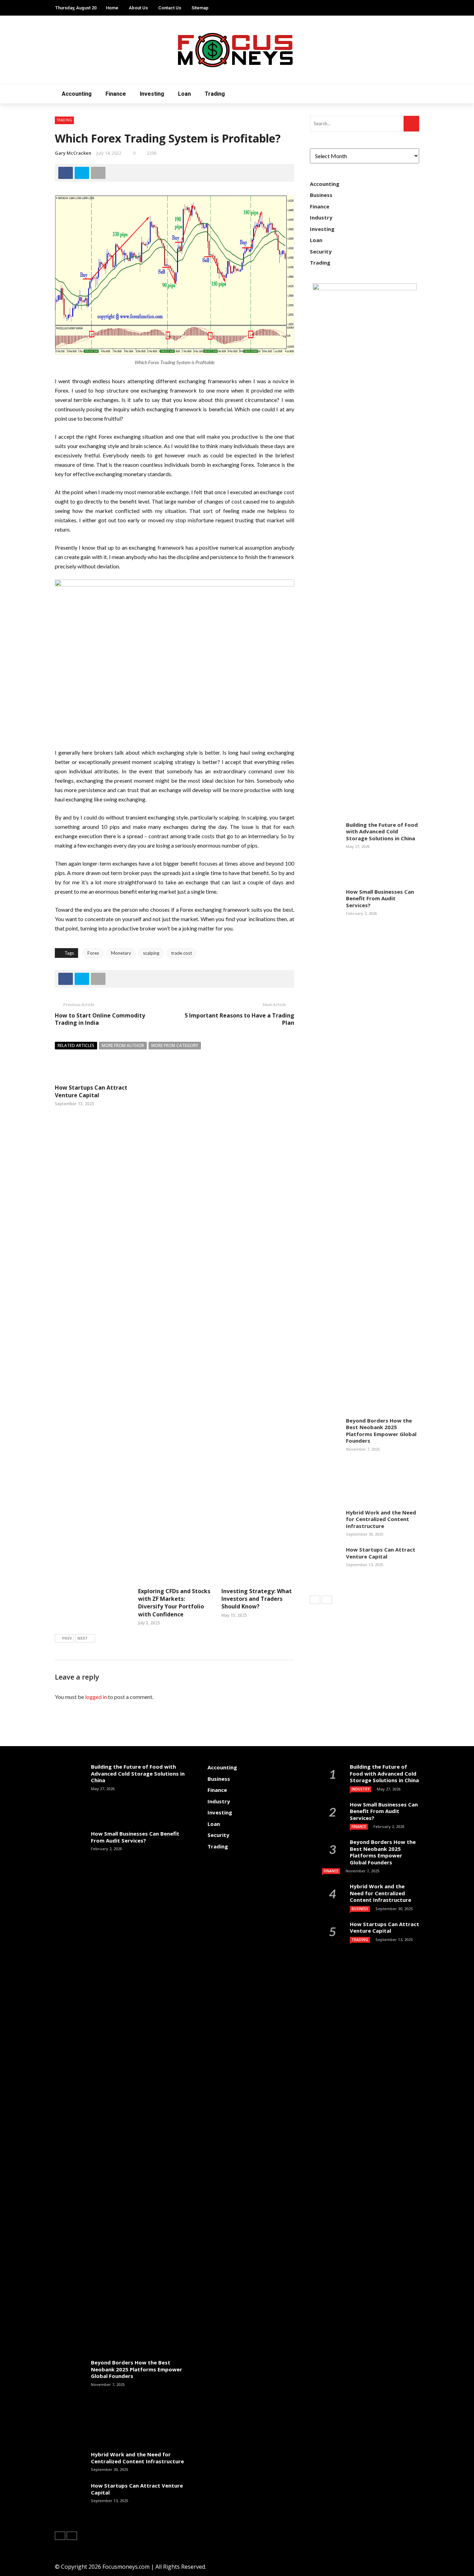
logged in (96, 1697)
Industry (321, 217)
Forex (93, 953)
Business (321, 195)
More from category (175, 1045)
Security (321, 251)
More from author (123, 1045)
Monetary (121, 953)
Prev (67, 1638)
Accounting (77, 94)
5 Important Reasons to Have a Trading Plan (239, 1019)
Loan (184, 94)
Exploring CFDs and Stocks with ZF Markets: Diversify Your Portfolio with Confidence (174, 1603)
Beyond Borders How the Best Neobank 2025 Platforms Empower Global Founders (381, 1431)
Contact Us (170, 8)
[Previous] (315, 1600)
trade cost (181, 953)
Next (83, 1638)
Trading (215, 94)
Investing (152, 94)
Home (112, 8)
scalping (151, 953)
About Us (138, 8)
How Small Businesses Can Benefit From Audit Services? (380, 898)
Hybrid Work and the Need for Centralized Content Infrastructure (381, 1519)
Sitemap (200, 8)
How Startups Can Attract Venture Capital (91, 1091)
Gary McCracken (73, 153)
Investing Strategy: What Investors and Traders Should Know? (257, 1599)
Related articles (76, 1045)
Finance (116, 94)
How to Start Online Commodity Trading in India (100, 1019)
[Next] (327, 1600)
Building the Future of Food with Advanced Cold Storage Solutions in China (382, 831)
